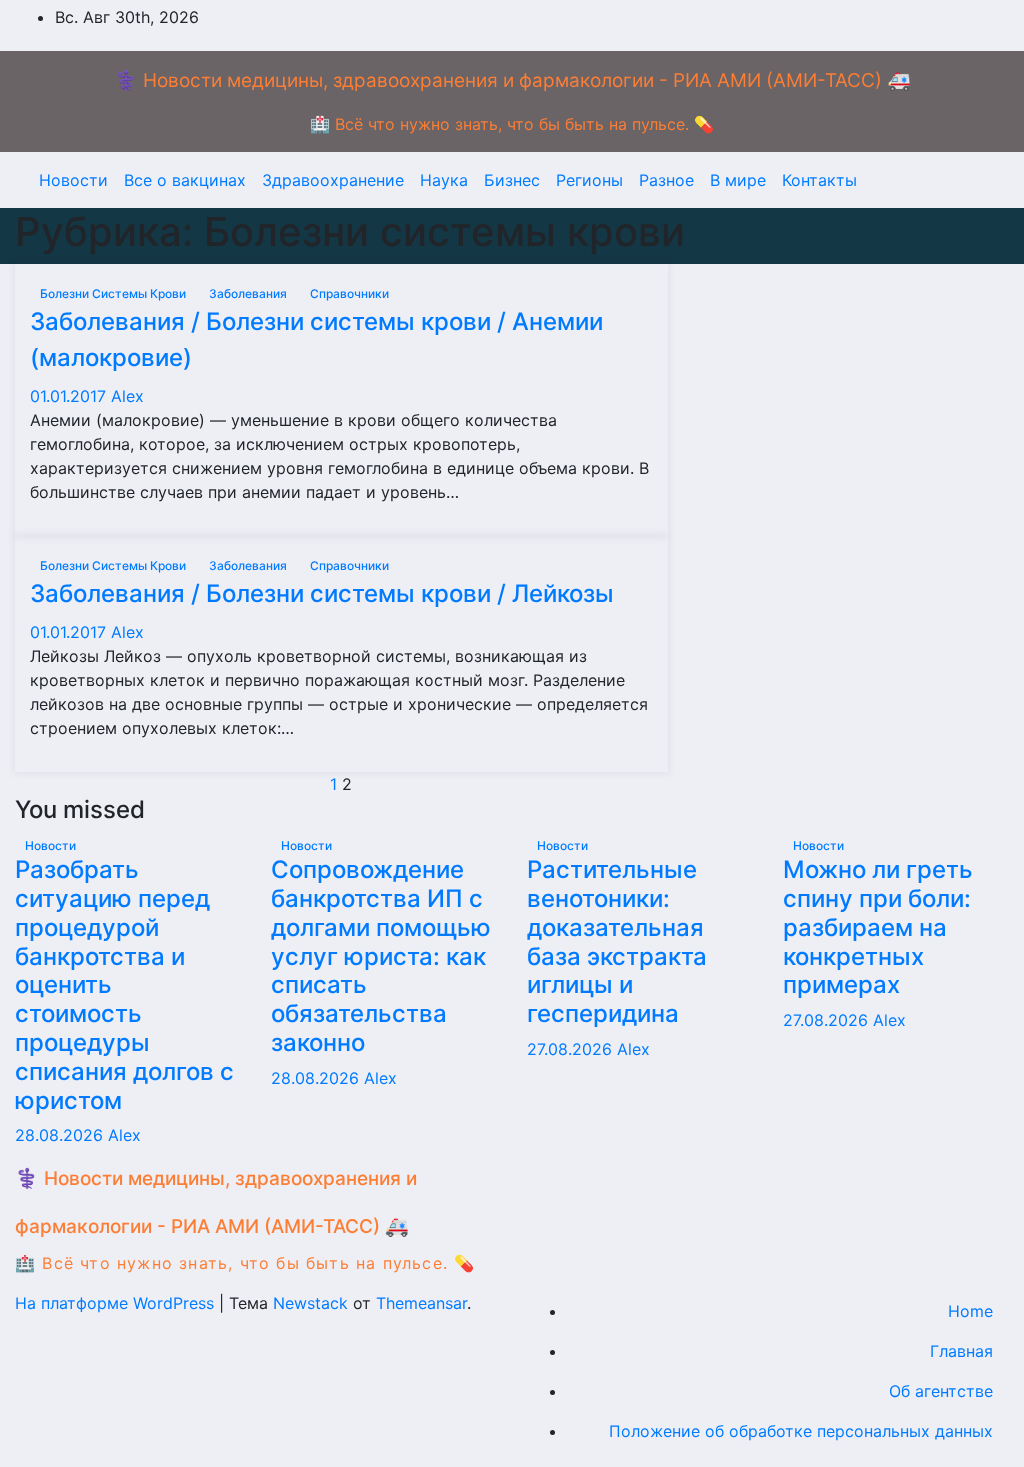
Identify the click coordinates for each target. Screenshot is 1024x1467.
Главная (961, 1351)
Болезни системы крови (114, 293)
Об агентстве (941, 1391)
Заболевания (249, 293)
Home (970, 1311)
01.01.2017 (70, 396)
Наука (444, 180)
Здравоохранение (333, 180)
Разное (666, 180)
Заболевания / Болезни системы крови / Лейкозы (322, 593)
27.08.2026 (572, 1049)
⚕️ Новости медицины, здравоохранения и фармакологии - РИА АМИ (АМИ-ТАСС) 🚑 (512, 80)
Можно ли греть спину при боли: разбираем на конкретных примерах (878, 927)
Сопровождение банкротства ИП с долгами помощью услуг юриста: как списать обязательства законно (381, 956)
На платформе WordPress (117, 1303)
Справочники (349, 293)
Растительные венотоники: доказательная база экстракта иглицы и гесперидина (617, 941)
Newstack (310, 1303)
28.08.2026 (61, 1135)
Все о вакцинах (185, 180)
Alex (127, 396)
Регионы (589, 180)
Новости (73, 180)
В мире (738, 180)
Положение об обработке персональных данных (801, 1431)
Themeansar (421, 1303)
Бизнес (512, 180)
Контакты (819, 180)
